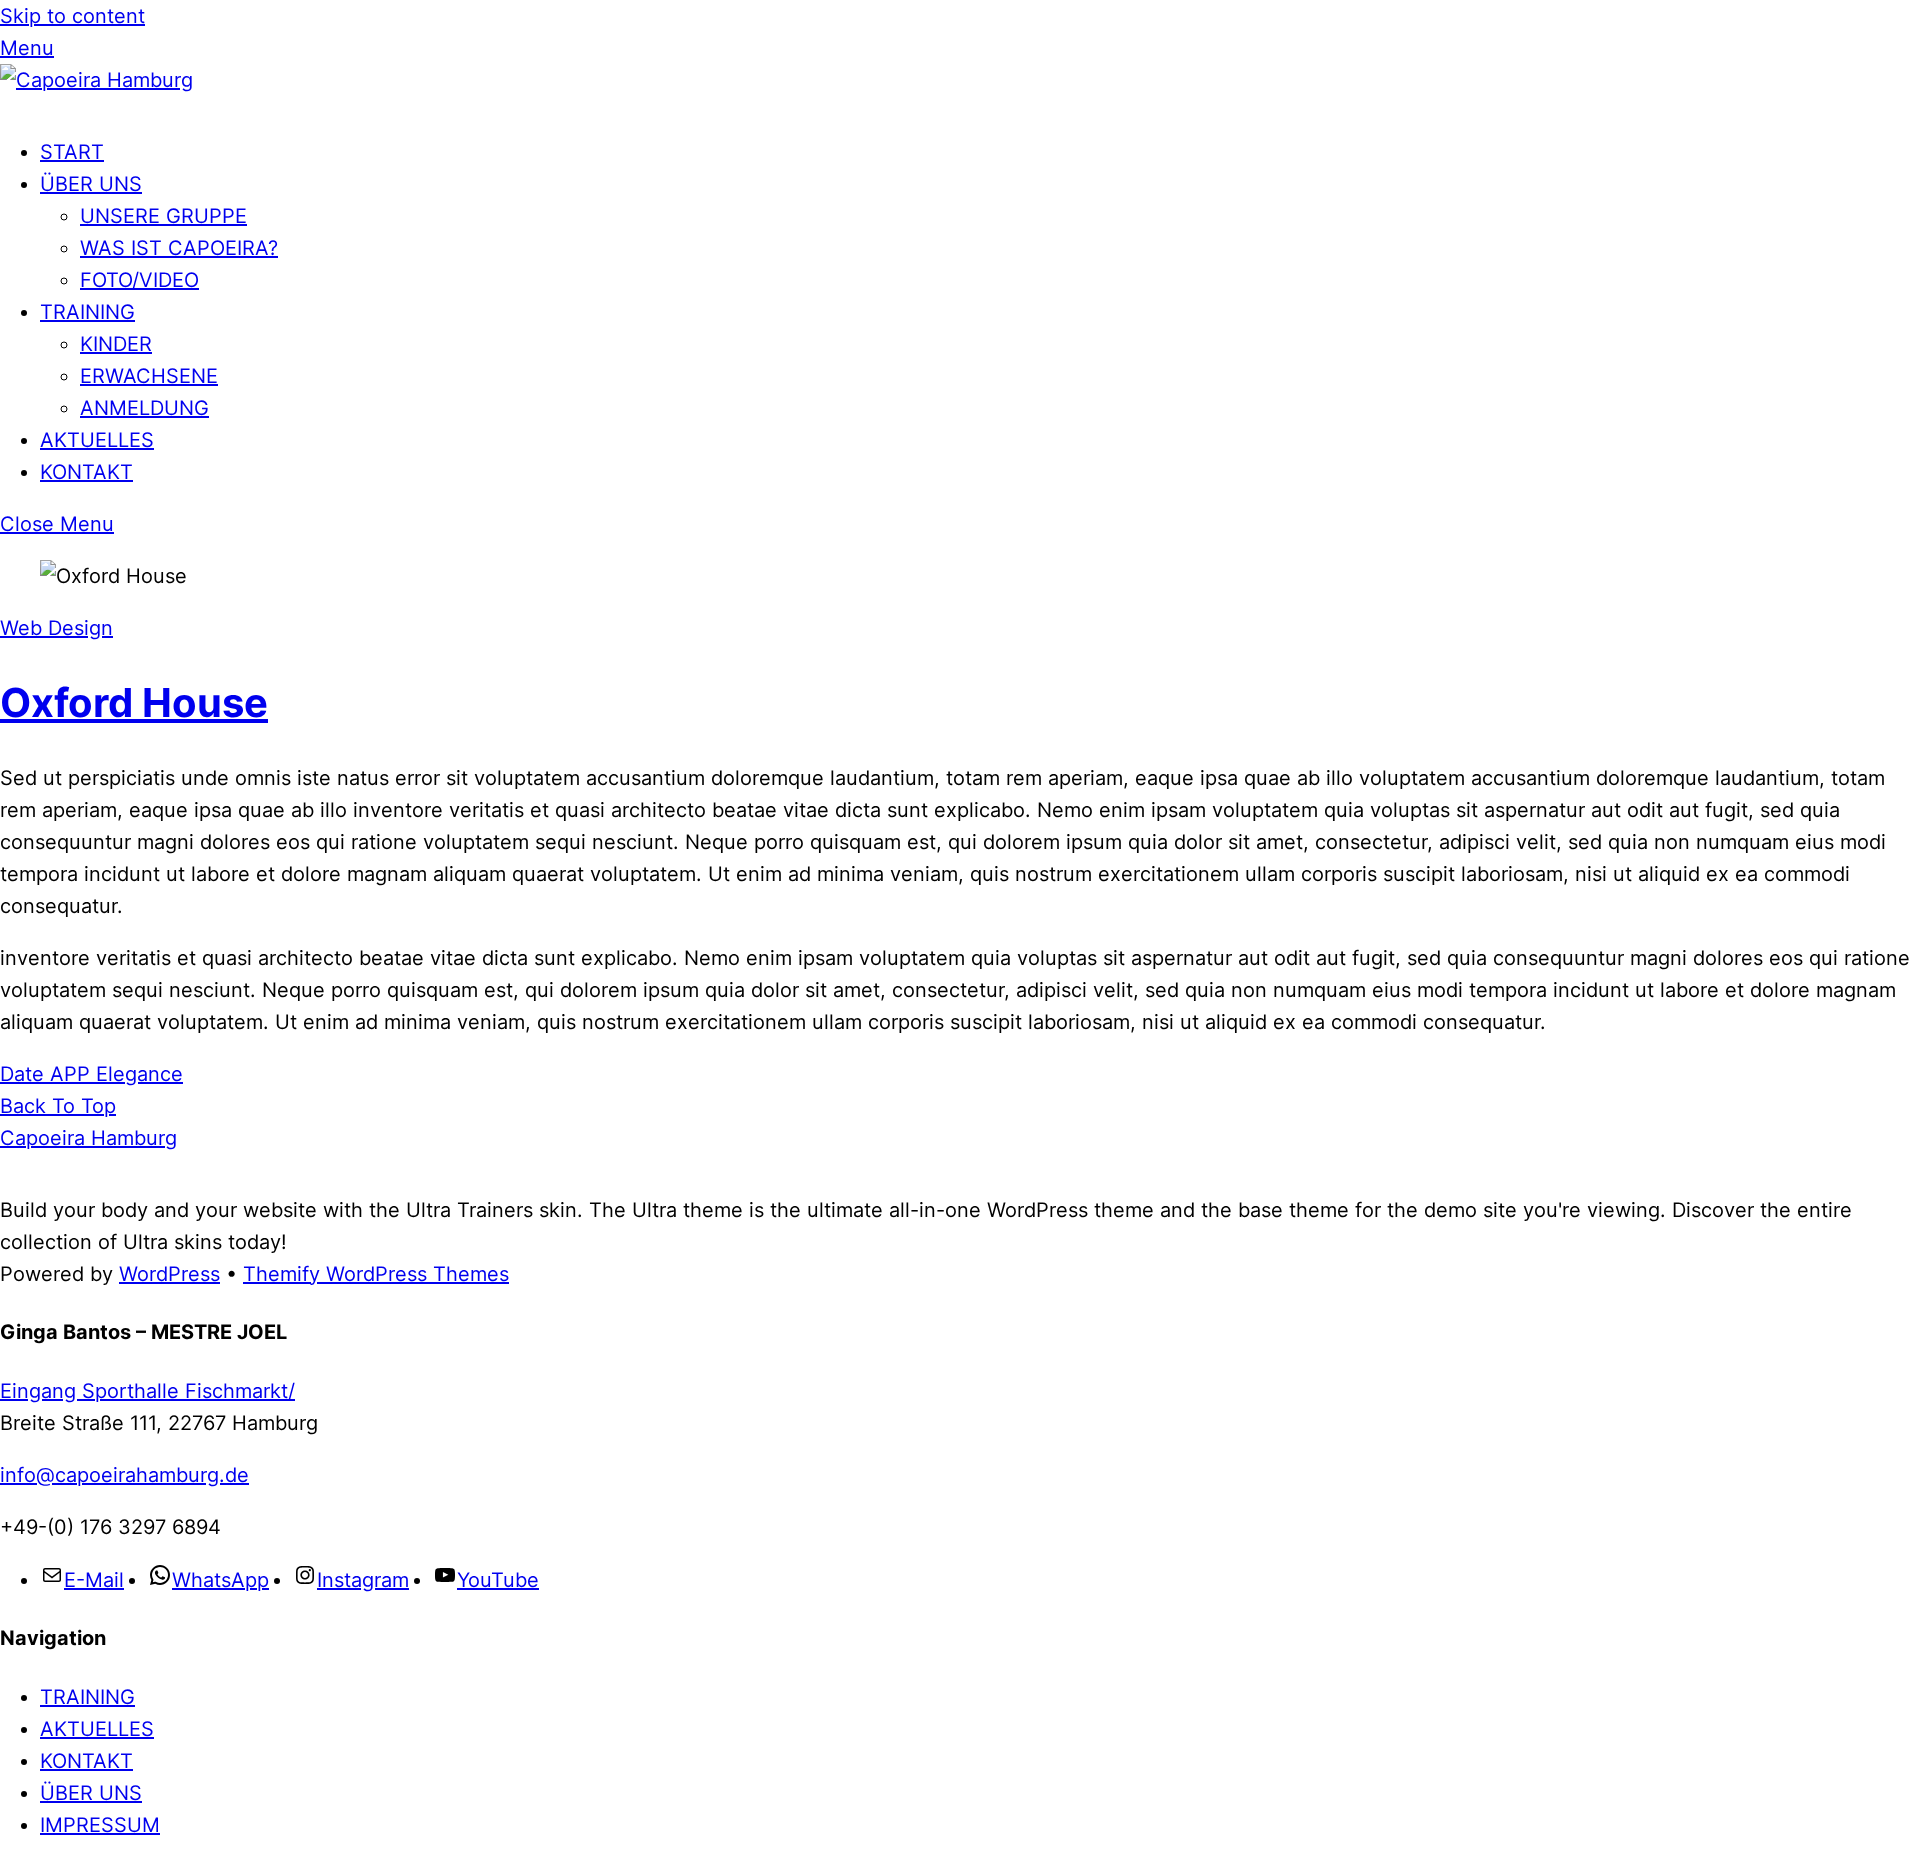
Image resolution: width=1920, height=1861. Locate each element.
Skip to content (72, 16)
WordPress (169, 1274)
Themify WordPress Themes (376, 1274)
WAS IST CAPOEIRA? (179, 248)
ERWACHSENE (149, 376)
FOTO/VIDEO (139, 280)
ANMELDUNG (144, 408)
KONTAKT (86, 472)
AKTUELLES (97, 440)
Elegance (136, 1074)
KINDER (116, 344)
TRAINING (87, 312)
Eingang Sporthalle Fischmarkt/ (147, 1391)
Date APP (45, 1074)
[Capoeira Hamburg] (96, 80)
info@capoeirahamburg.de (124, 1475)
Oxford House (134, 702)
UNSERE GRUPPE (163, 216)
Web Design (56, 628)
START (72, 152)
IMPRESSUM (100, 1825)
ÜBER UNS (91, 184)
